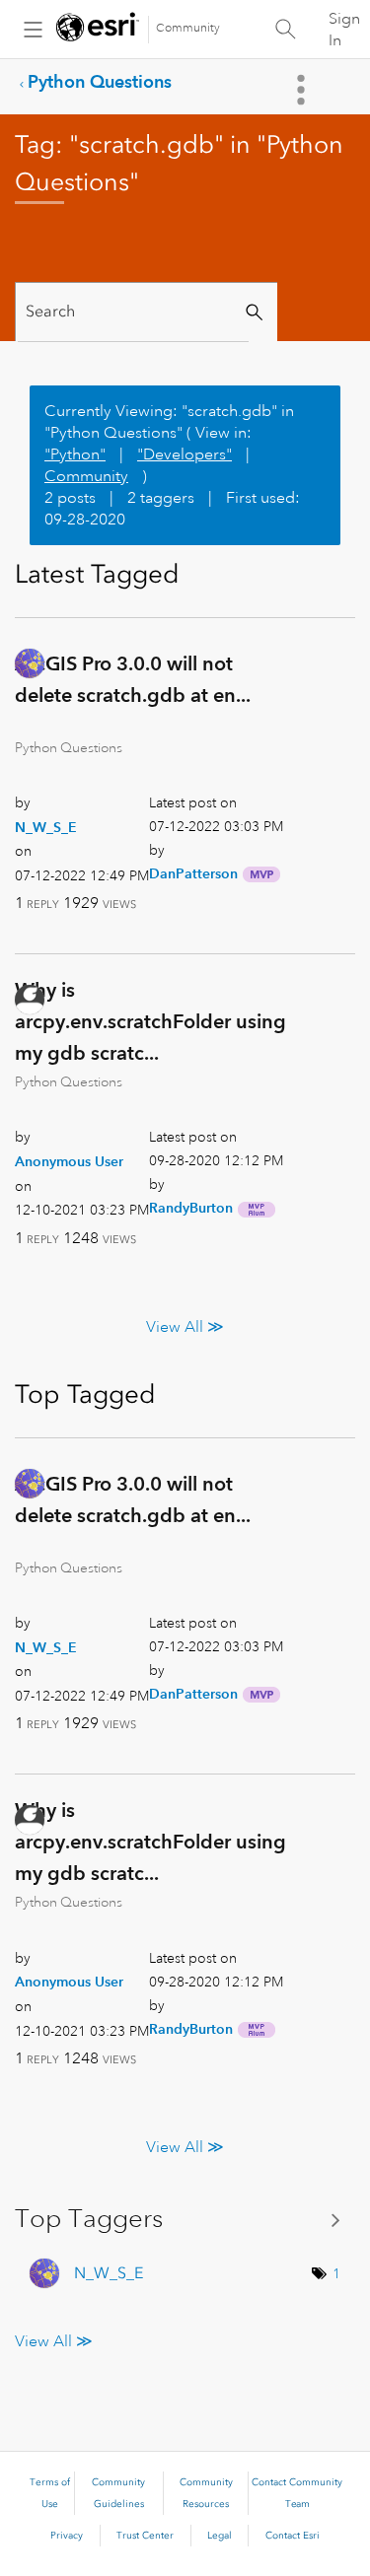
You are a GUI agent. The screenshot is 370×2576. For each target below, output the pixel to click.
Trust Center (145, 2536)
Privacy (67, 2536)
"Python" (75, 454)
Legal (220, 2536)
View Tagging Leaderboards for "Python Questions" (185, 2219)
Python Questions (100, 81)
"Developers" (185, 454)
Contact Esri (293, 2536)
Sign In (344, 30)
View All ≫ (185, 1326)
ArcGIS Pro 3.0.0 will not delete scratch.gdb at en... (133, 679)
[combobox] (133, 312)
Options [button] (303, 90)
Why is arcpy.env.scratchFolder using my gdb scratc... (150, 1019)
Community (188, 28)
